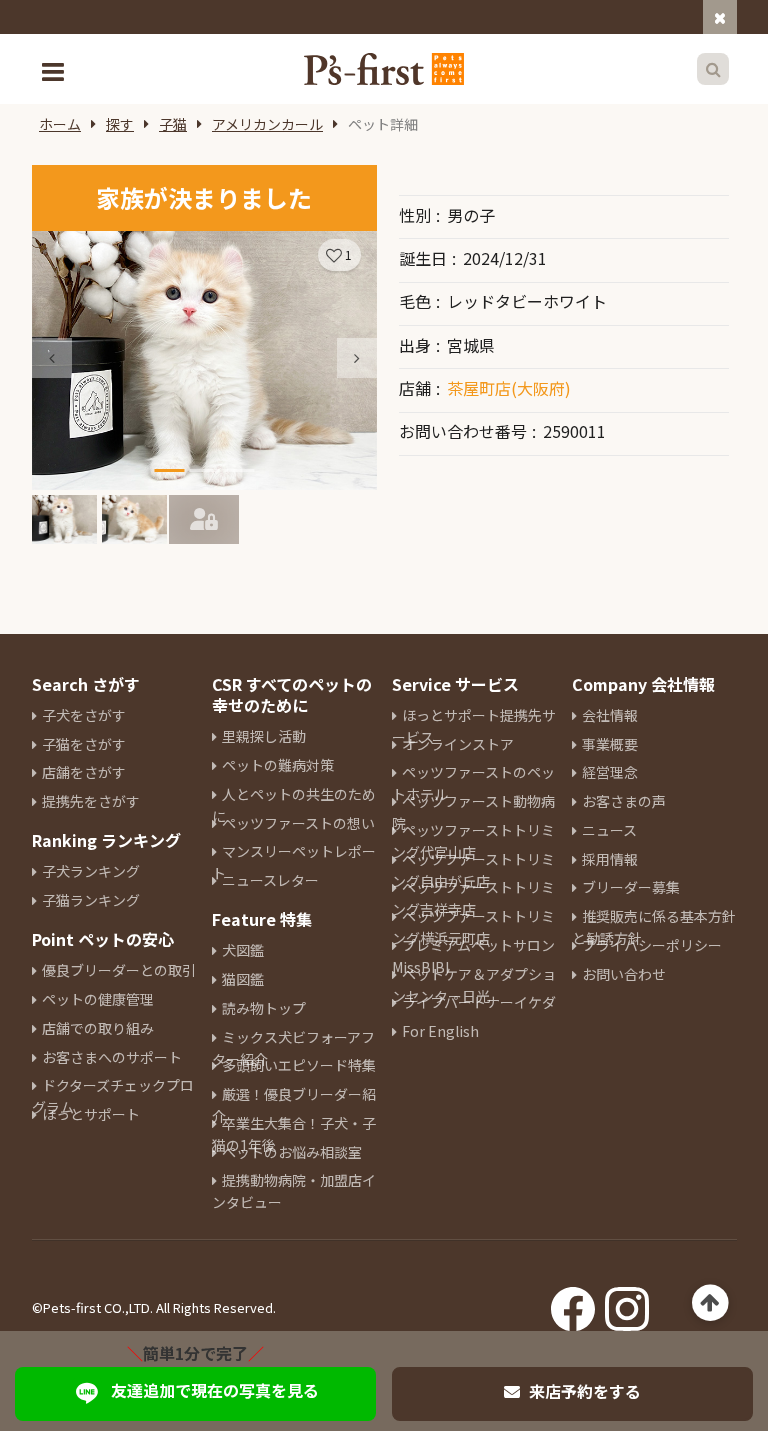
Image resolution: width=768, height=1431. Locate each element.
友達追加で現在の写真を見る (215, 1390)
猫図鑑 (243, 979)
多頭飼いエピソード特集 (299, 1065)
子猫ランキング (91, 900)
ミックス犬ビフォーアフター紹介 (293, 1048)
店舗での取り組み (98, 1028)
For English (440, 1031)
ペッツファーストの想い (298, 823)
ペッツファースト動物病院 (473, 812)
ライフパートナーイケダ (479, 1002)
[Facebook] (573, 1303)
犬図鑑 (243, 950)
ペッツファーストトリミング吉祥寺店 (473, 898)
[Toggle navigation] (55, 69)
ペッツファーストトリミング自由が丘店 (473, 870)
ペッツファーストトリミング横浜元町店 (473, 927)
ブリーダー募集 (631, 887)
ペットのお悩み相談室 (292, 1152)
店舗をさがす (84, 772)
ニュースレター (270, 880)
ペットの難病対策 (278, 765)
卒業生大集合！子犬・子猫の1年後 (294, 1134)
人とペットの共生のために (294, 805)
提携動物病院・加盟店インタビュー (294, 1191)
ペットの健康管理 (98, 999)
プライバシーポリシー (652, 945)
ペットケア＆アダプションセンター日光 (474, 985)
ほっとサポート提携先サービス (474, 726)
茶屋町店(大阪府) (509, 388)
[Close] (720, 17)
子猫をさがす (84, 744)
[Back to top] (710, 1303)
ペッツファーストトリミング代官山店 (473, 841)
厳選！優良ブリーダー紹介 (294, 1105)
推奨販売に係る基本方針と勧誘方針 (654, 927)
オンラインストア (458, 744)
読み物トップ (264, 1008)
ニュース (609, 830)
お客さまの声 (624, 801)
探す (120, 124)
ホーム (60, 124)
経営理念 (610, 772)
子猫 (173, 124)
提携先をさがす (91, 801)
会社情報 (610, 715)
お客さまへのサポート (112, 1057)
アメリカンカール (267, 124)
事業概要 (610, 744)
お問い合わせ (624, 974)
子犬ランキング (91, 871)
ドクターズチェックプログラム (113, 1096)
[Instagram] (627, 1303)
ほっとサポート (91, 1114)
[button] (357, 358)
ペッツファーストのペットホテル (473, 783)
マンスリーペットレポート (294, 862)
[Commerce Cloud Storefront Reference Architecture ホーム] (384, 69)
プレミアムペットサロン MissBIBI (473, 956)
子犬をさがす (84, 715)
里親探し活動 (264, 736)
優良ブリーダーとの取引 (119, 970)
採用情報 (610, 859)
